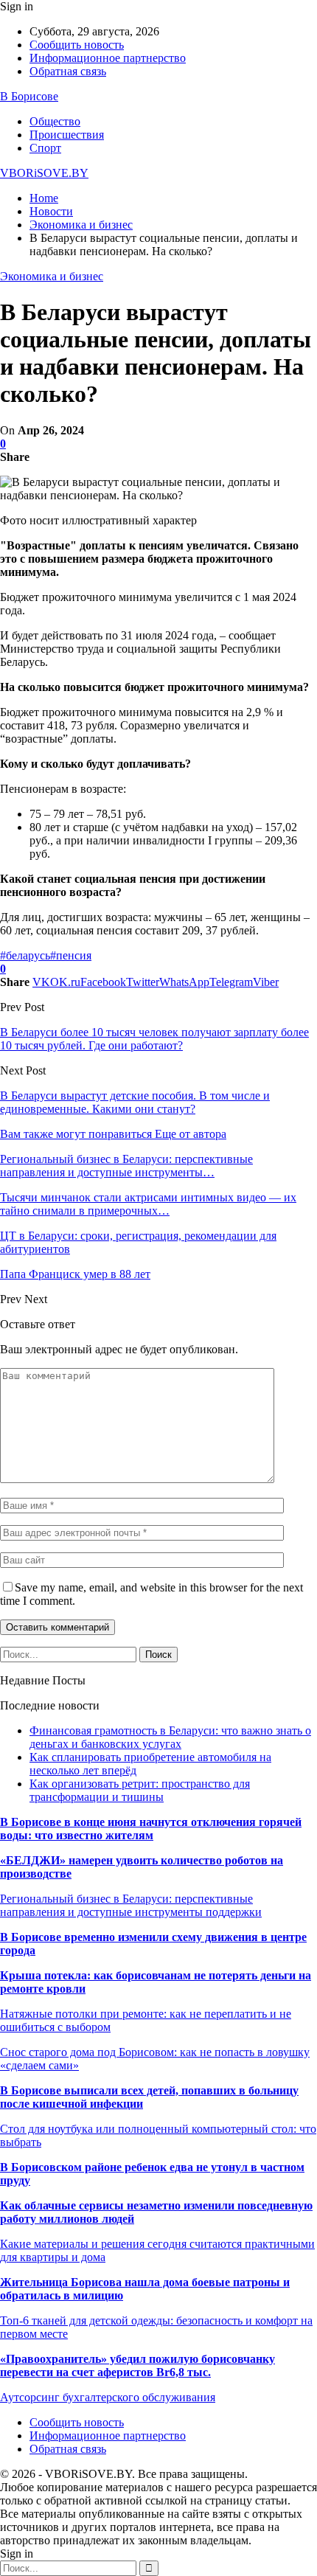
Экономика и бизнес (52, 276)
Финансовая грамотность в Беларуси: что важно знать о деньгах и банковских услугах (170, 1737)
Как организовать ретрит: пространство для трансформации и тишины (140, 1790)
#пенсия (71, 955)
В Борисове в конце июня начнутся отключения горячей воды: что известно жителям (151, 1829)
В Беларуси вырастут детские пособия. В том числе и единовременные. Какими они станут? (135, 1102)
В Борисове (29, 96)
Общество (55, 121)
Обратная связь (68, 71)
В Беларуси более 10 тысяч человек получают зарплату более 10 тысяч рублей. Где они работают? (154, 1039)
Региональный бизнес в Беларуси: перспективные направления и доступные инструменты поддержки (131, 1905)
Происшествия (67, 135)
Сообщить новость (77, 45)
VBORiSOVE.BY (44, 173)
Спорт (45, 148)
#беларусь (25, 955)
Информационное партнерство (108, 58)
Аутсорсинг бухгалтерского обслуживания (108, 2397)
